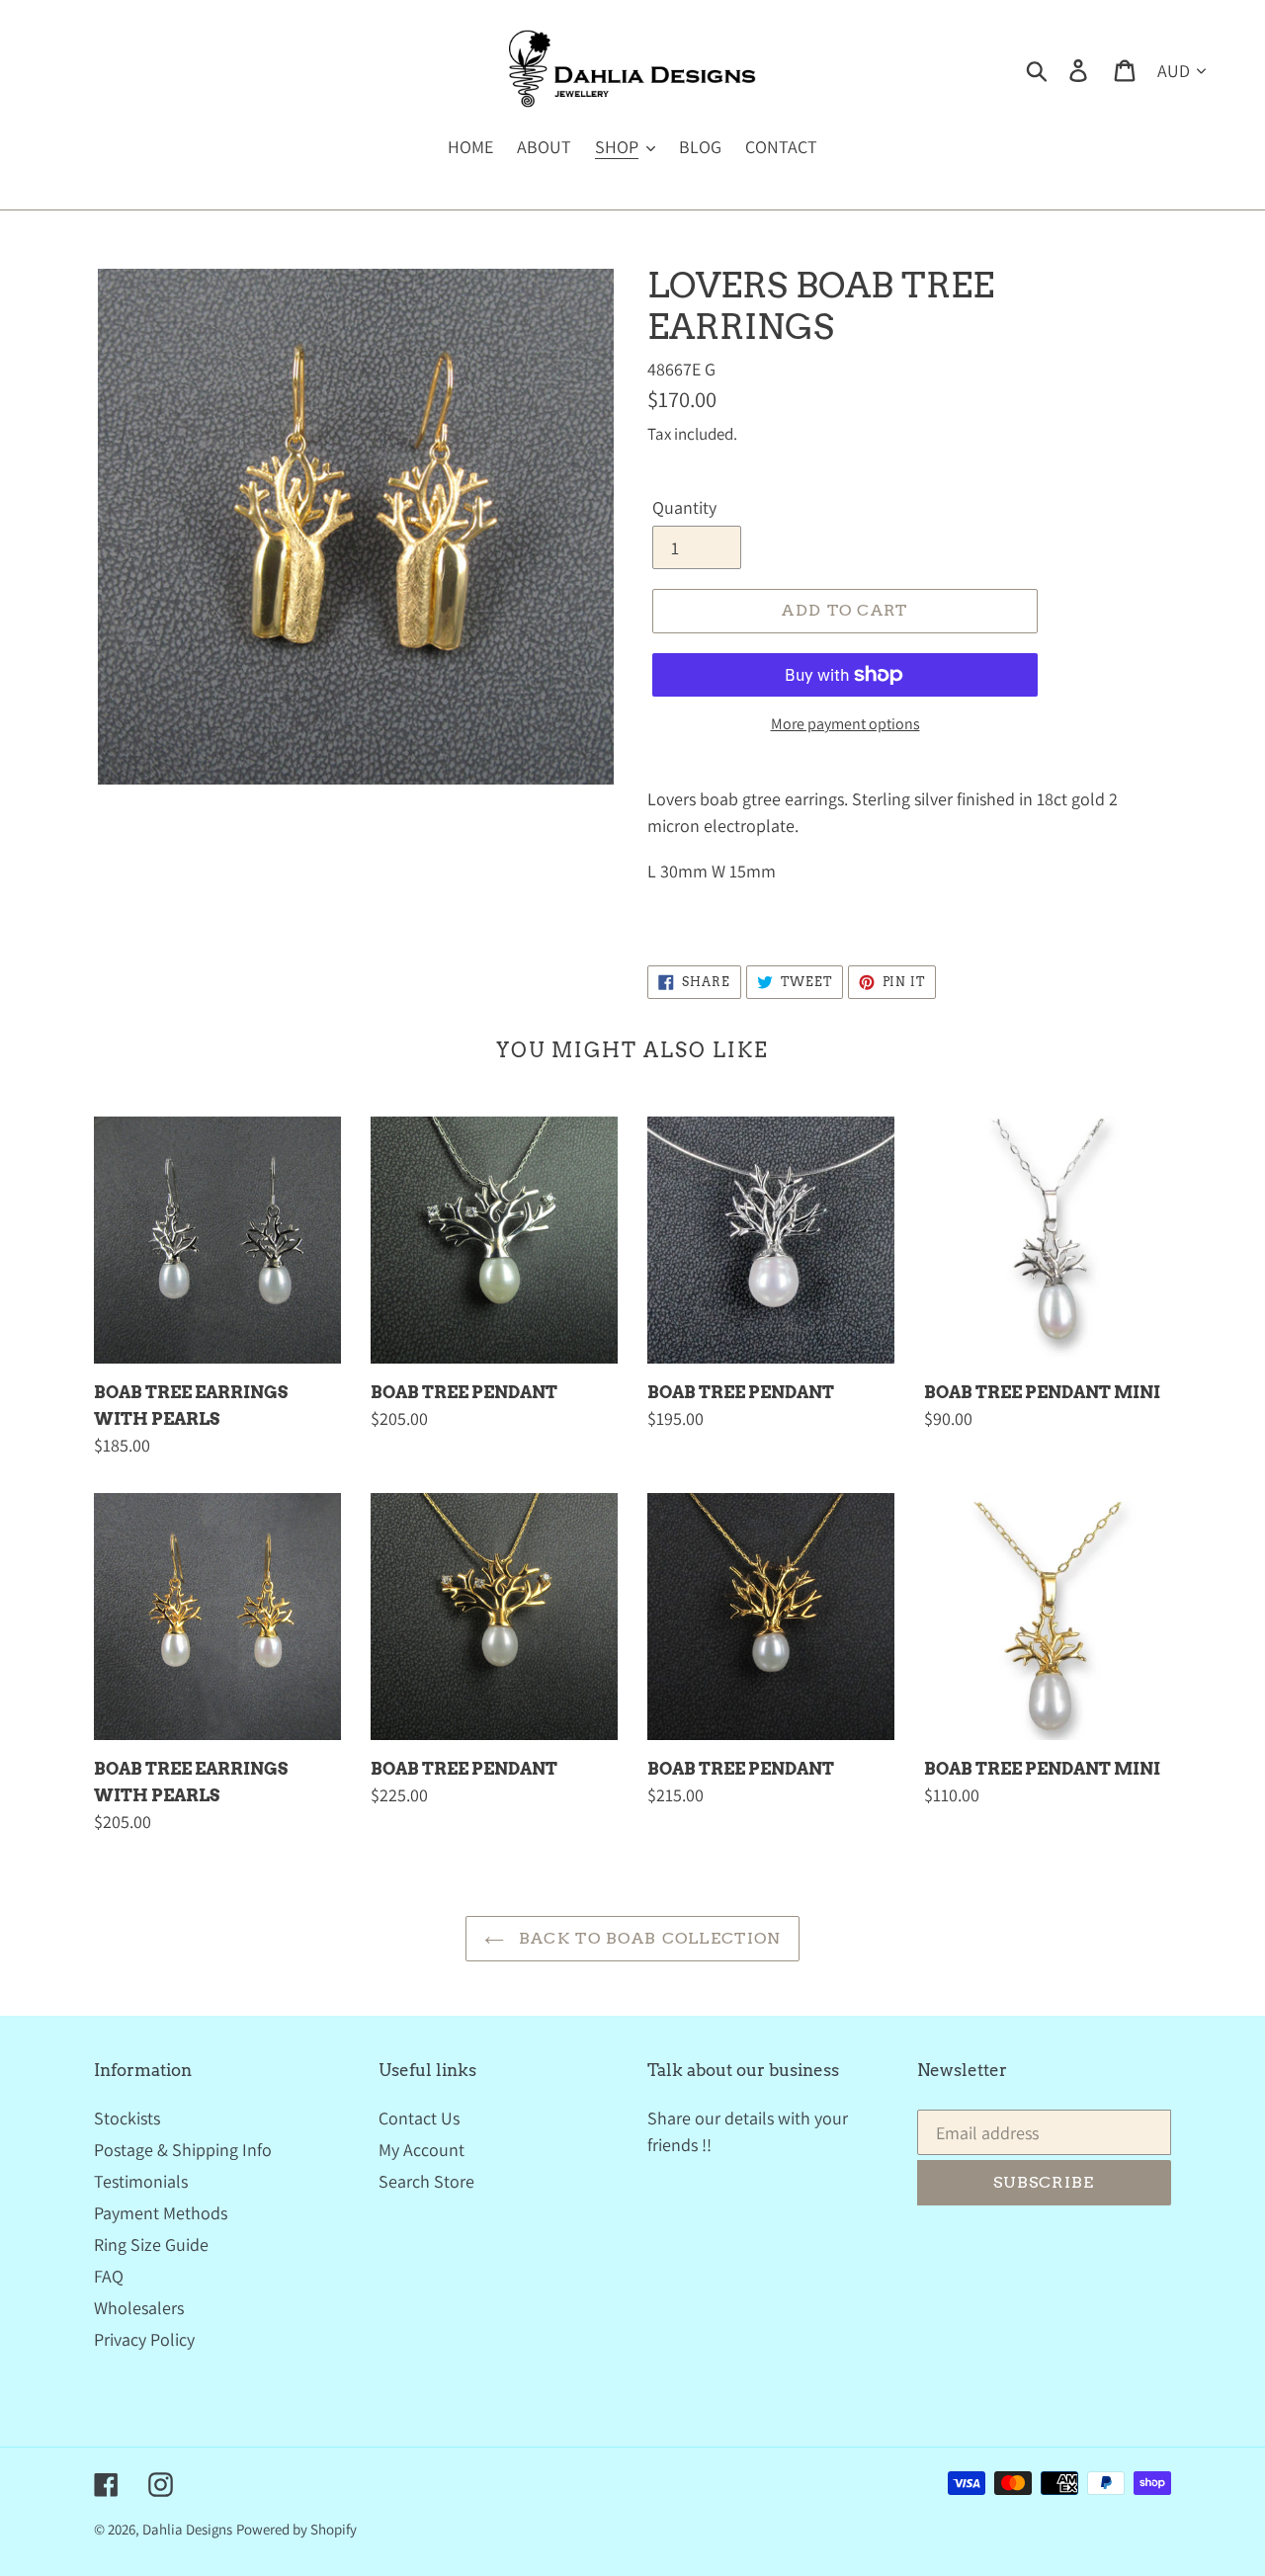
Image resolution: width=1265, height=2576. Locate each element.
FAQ (109, 2276)
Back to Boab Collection (648, 1938)
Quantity (684, 507)
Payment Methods (161, 2213)
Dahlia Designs (187, 2529)
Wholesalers (139, 2308)
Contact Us (419, 2118)
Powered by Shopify (296, 2529)
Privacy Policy (144, 2339)
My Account (422, 2150)
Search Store (426, 2181)
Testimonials (141, 2181)
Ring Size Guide (151, 2244)
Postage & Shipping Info (183, 2150)
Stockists (127, 2118)
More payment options (845, 724)
